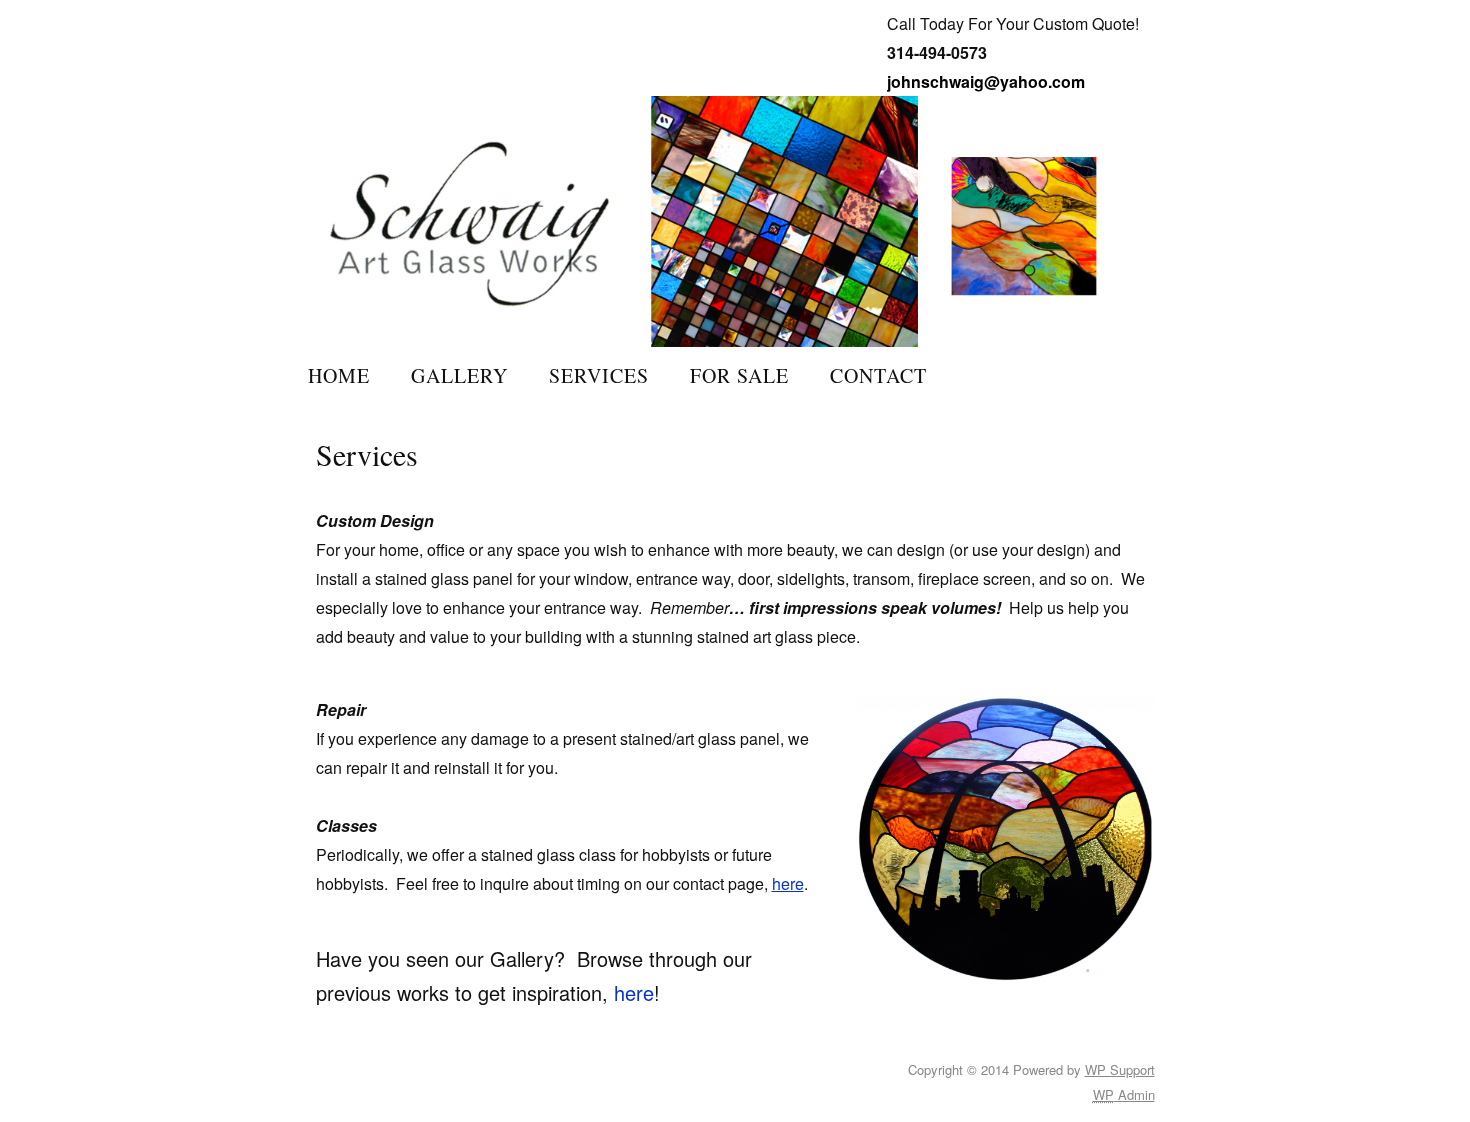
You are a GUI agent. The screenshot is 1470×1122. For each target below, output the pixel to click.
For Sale (739, 375)
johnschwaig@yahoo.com (986, 81)
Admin (1124, 1094)
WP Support (1120, 1069)
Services (599, 375)
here (788, 883)
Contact (878, 375)
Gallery (459, 375)
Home (339, 375)
